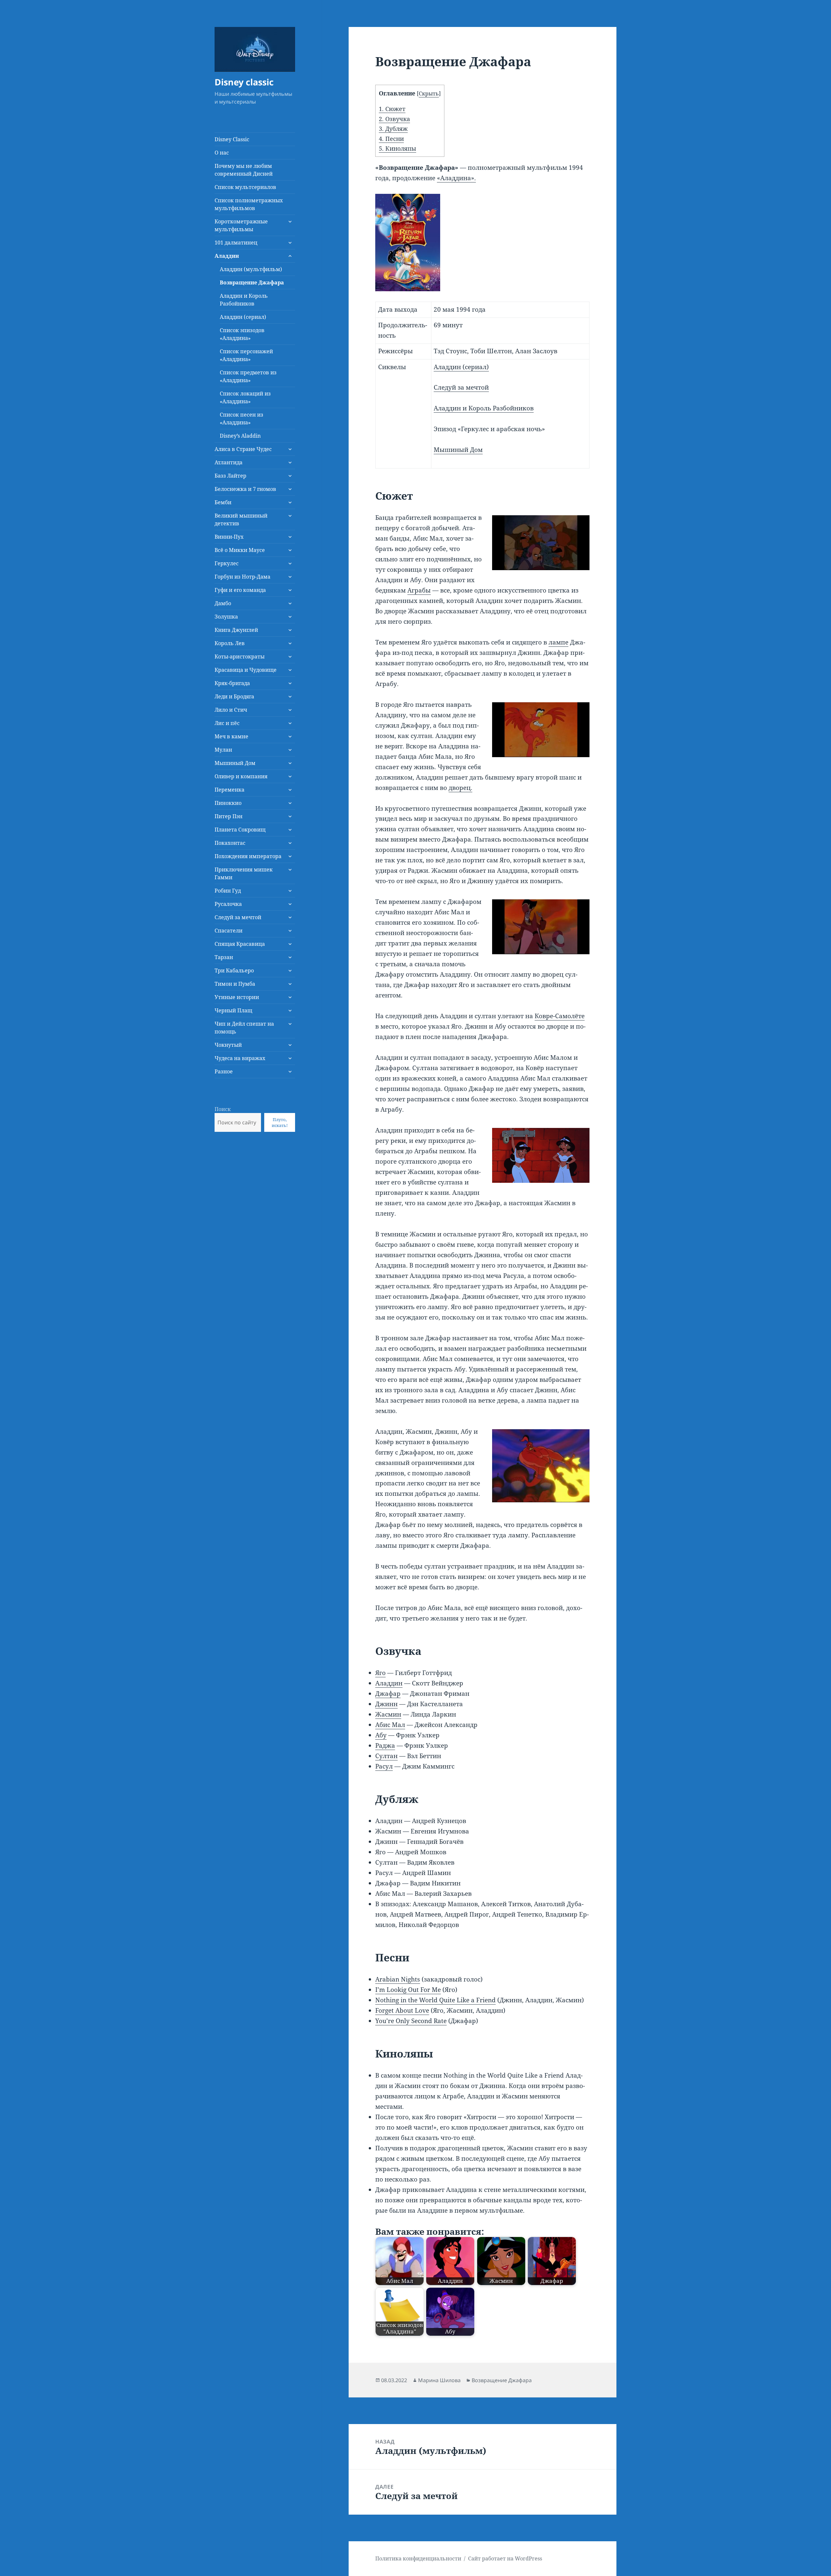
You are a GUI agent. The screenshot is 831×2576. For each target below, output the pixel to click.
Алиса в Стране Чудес (243, 449)
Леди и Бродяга (234, 696)
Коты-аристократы (240, 657)
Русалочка (228, 904)
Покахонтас (230, 843)
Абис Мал (390, 1725)
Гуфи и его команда (240, 590)
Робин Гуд (228, 891)
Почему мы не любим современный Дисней (244, 170)
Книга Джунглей (236, 630)
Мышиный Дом (235, 763)
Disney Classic (232, 139)
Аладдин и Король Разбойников (244, 300)
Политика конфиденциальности (418, 2558)
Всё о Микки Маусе (240, 550)
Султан (386, 1756)
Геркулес (227, 563)
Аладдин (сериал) (243, 317)
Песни (391, 139)
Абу (381, 1735)
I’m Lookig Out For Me (408, 1990)
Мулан (223, 750)
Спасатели (229, 931)
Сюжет (392, 109)
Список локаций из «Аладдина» (245, 397)
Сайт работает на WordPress (505, 2558)
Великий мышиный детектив (241, 519)
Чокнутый (228, 1045)
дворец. (460, 788)
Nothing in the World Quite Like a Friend (435, 2000)
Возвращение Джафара (252, 282)
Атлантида (229, 462)
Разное (224, 1071)
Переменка (229, 790)
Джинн (386, 1704)
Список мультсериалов (245, 187)
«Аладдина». (456, 178)
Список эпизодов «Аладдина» (242, 334)
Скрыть (429, 94)
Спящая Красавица (240, 944)
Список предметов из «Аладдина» (248, 376)
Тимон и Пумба (235, 984)
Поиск (223, 1109)
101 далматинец (236, 243)
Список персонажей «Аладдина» (246, 355)
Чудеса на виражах (240, 1058)
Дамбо (223, 603)
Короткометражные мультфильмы (241, 225)
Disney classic (244, 82)
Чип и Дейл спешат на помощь (244, 1028)
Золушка (226, 617)
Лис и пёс (227, 723)
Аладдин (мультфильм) (251, 269)
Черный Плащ (233, 1010)
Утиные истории (237, 997)
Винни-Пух (229, 537)
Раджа (385, 1745)
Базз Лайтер (230, 476)
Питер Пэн (229, 816)
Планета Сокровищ (240, 830)
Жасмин (388, 1714)
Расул (384, 1766)
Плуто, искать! (280, 1122)
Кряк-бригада (232, 683)
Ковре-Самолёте (560, 1016)
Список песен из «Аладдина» (242, 419)
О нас (222, 153)
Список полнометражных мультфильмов (249, 204)
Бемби (223, 502)
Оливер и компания (241, 776)
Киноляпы (397, 148)
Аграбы (419, 590)
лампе (558, 642)
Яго (380, 1673)
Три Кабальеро (234, 970)
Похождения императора (248, 856)
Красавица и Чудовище (246, 670)
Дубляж (393, 129)
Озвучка (394, 119)
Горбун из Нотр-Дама (242, 577)
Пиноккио (228, 803)
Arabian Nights (398, 1979)
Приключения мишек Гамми (244, 873)
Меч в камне (231, 736)
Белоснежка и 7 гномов (245, 489)
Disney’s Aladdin (240, 436)
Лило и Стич (231, 710)
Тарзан (224, 957)
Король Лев (230, 643)
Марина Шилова (439, 2380)
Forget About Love (402, 2010)
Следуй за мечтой (238, 917)
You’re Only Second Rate (411, 2021)
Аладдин (227, 256)
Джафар (388, 1694)
